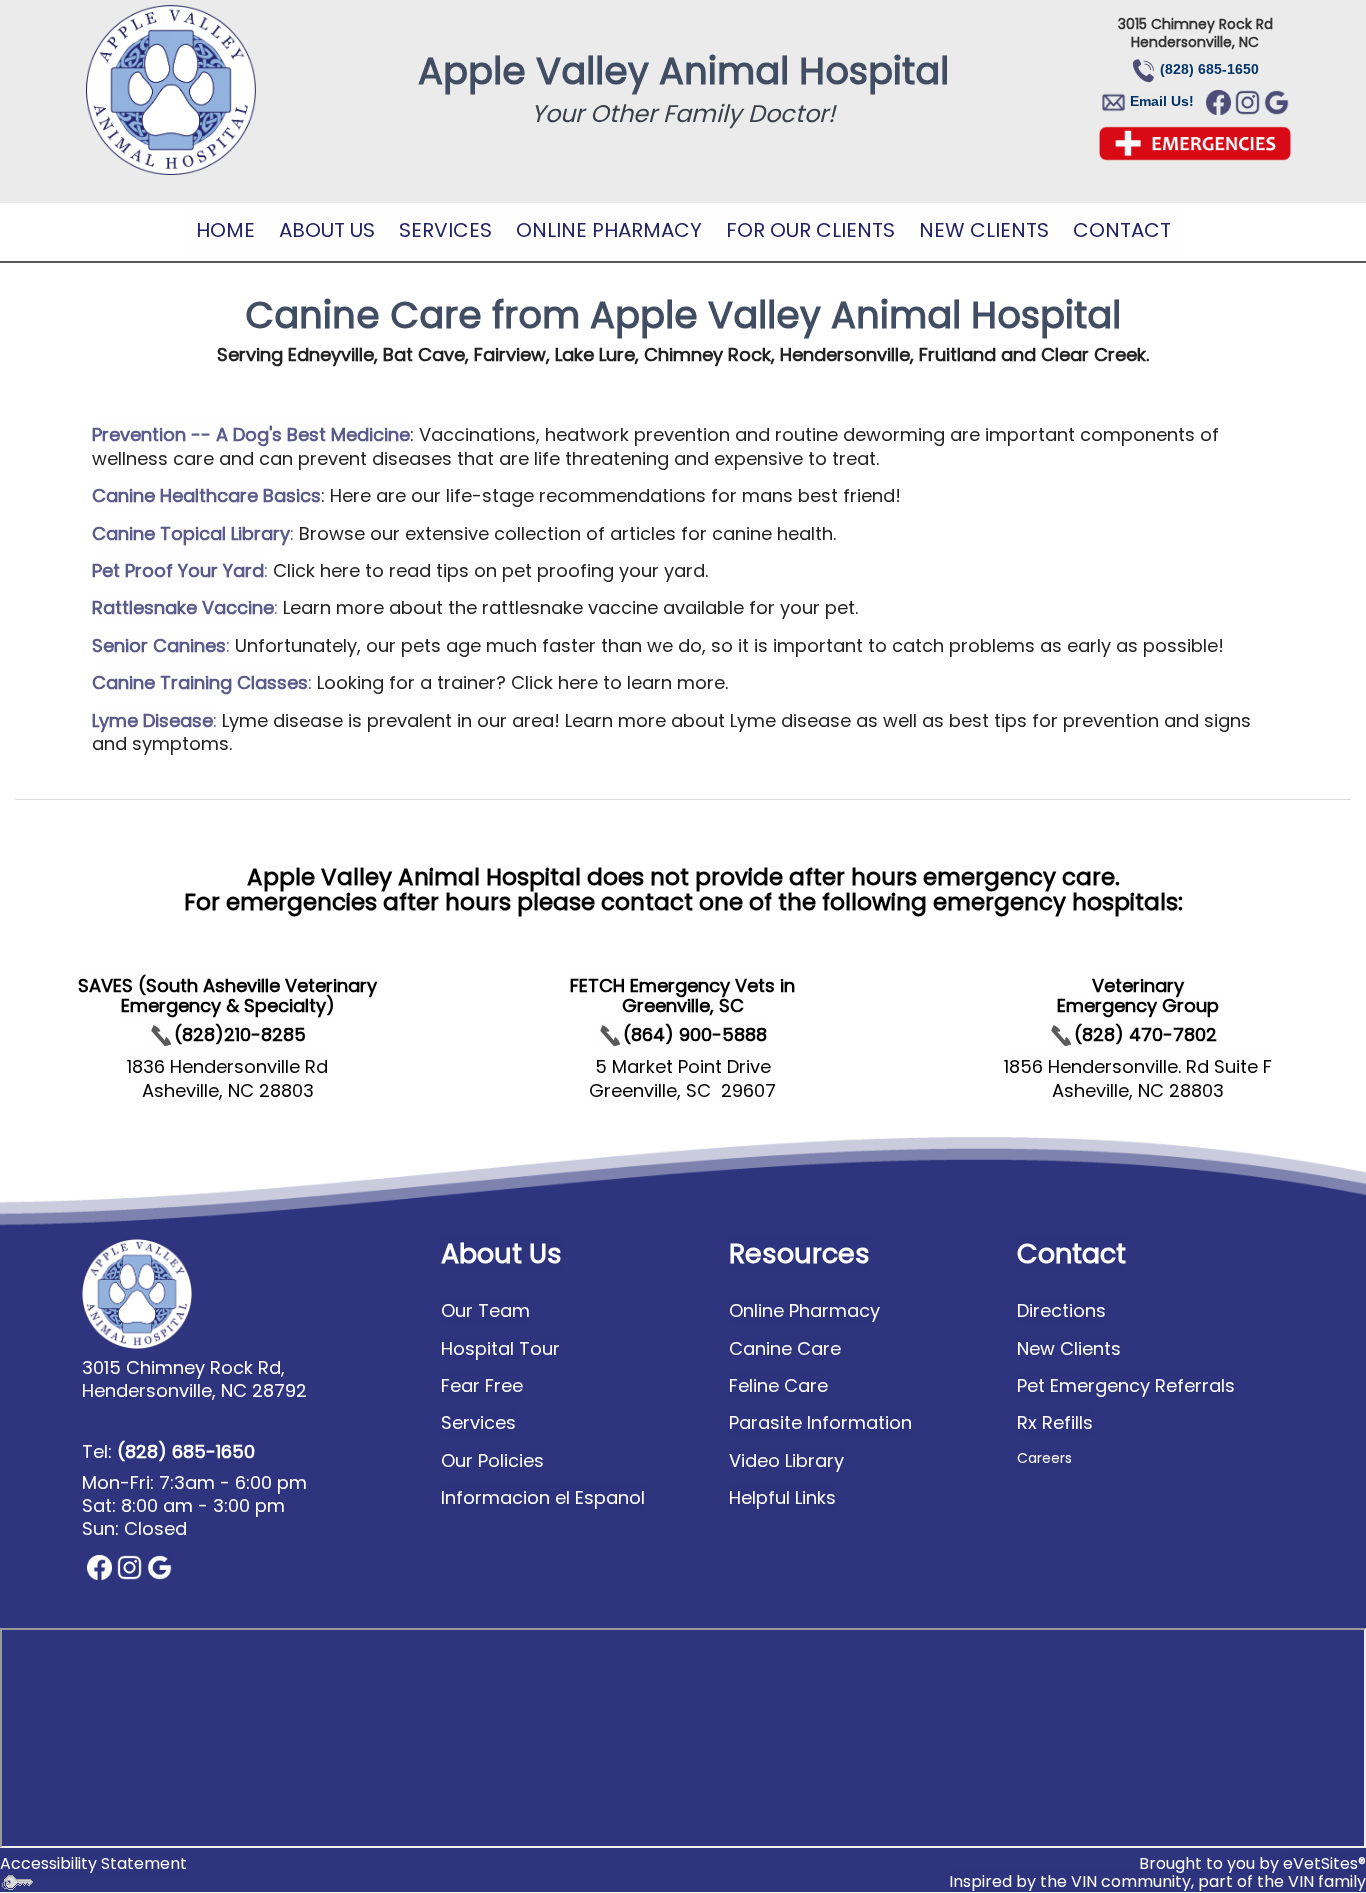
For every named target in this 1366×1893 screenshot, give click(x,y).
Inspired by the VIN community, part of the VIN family (1157, 1881)
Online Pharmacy (609, 230)
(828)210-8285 (240, 1034)
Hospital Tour (500, 1348)
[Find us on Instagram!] (1247, 101)
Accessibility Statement (93, 1863)
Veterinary (1138, 985)
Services (445, 230)
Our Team (485, 1310)
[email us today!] (1128, 100)
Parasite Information (820, 1422)
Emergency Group (1138, 1005)
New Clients (984, 230)
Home (225, 230)
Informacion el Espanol (543, 1497)
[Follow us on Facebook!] (99, 1566)
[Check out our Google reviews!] (1276, 101)
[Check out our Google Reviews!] (159, 1566)
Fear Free (482, 1385)
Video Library (786, 1460)
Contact (1122, 230)
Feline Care (778, 1385)
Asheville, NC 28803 (1138, 1090)
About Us (327, 230)
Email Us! (1162, 101)
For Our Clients (810, 230)
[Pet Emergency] (1195, 142)
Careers (1044, 1458)
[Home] (171, 90)
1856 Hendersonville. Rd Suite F (1138, 1066)
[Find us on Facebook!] (1218, 101)
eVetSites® (1324, 1863)
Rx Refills (1055, 1422)
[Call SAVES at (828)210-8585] (161, 1034)
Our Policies (492, 1460)
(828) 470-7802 (1145, 1034)
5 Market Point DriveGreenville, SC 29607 (682, 1078)
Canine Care (785, 1348)
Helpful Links (782, 1497)
